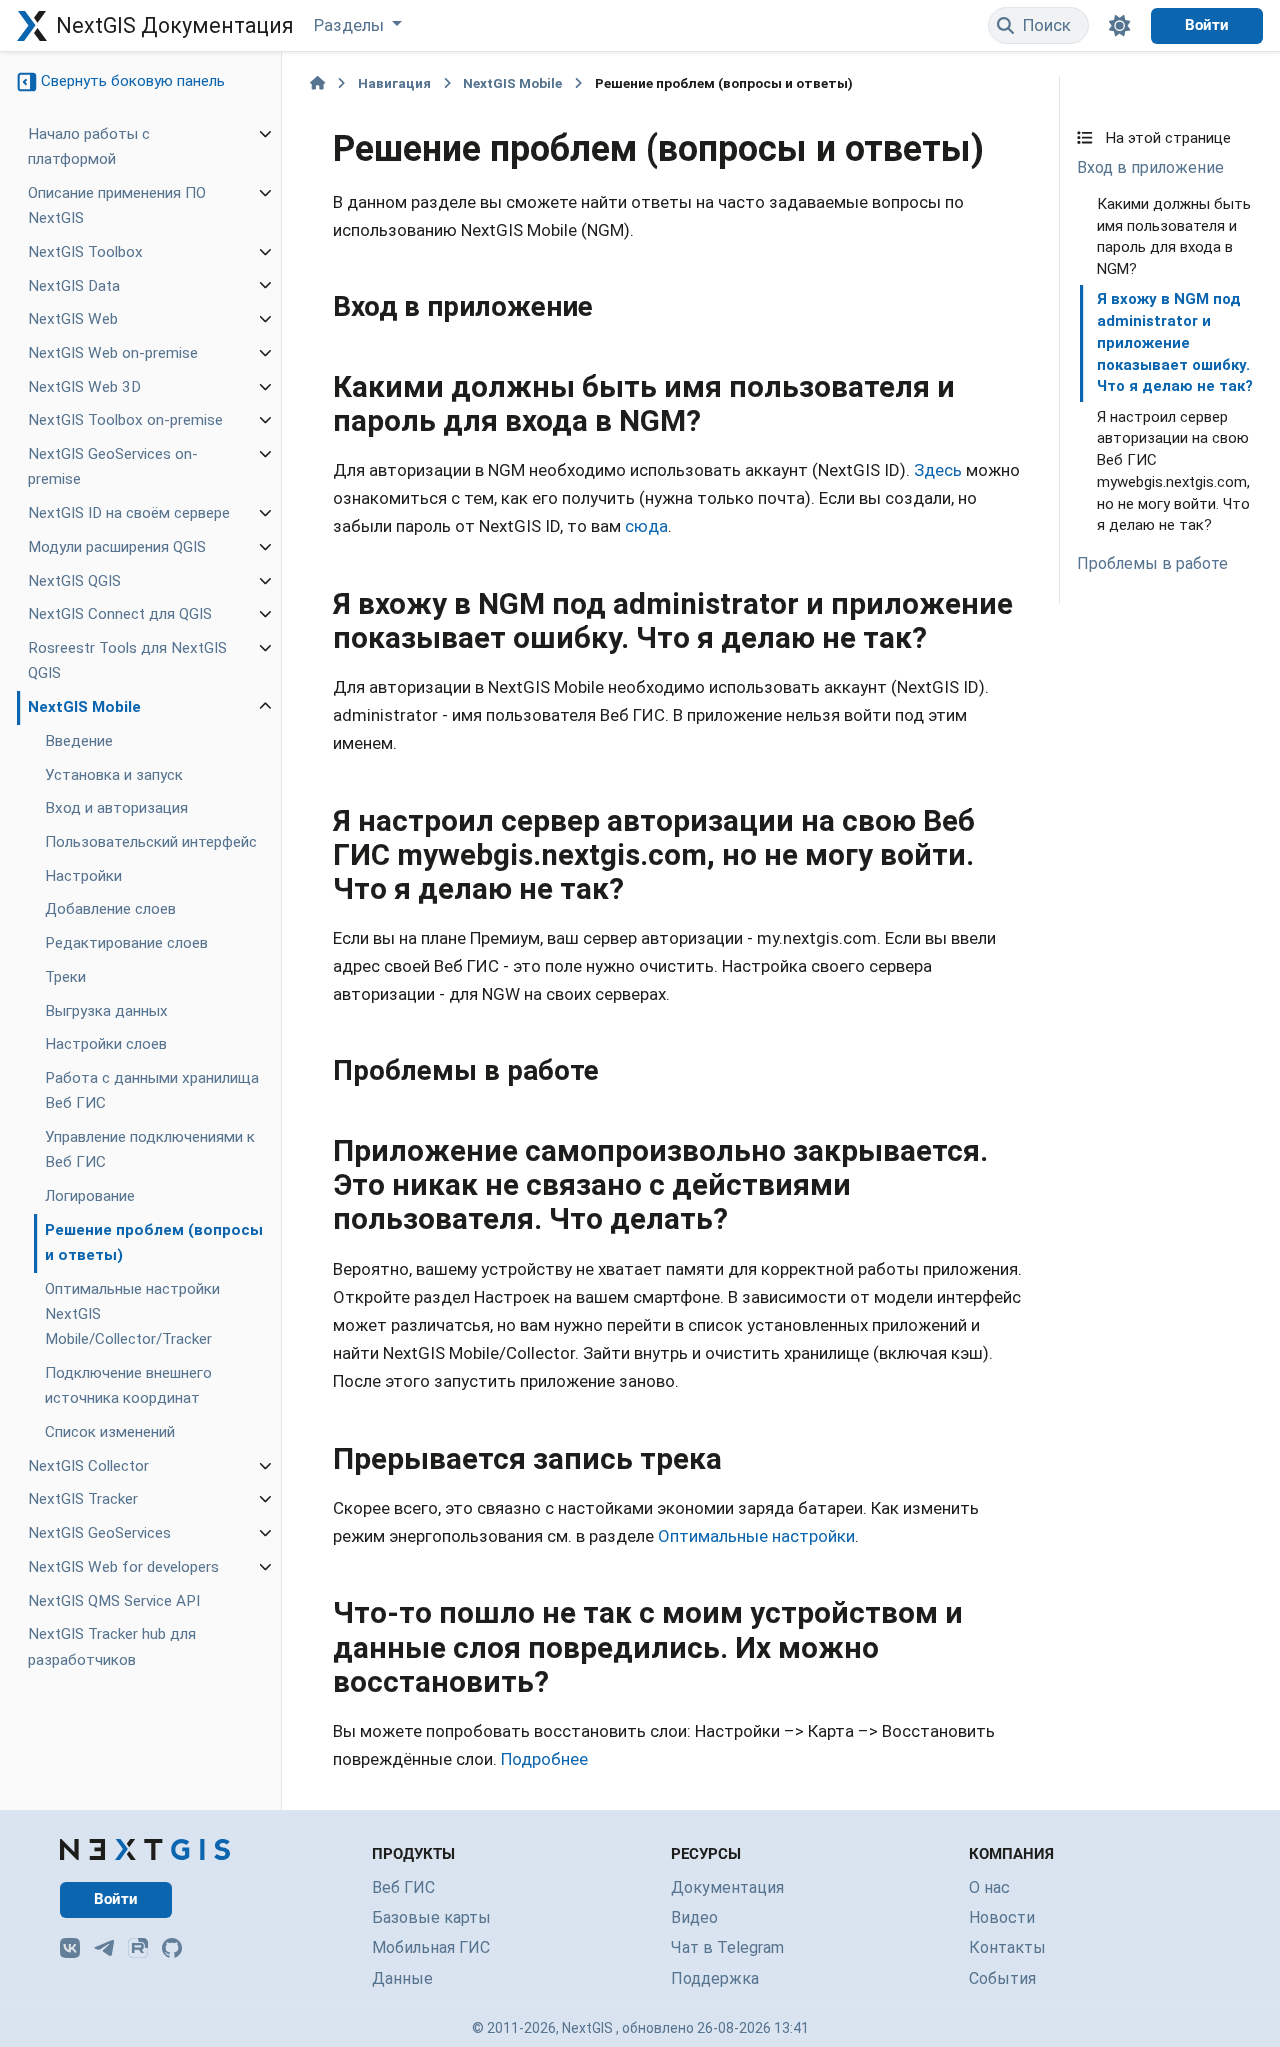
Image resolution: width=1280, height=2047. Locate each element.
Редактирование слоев (126, 944)
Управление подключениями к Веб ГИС (150, 1150)
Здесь (938, 470)
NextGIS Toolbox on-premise (125, 421)
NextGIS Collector (88, 1466)
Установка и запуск (114, 775)
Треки (65, 977)
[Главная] (317, 83)
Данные (402, 1978)
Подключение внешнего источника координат (128, 1385)
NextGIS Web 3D (84, 387)
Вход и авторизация (116, 809)
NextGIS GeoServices (99, 1534)
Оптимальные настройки (756, 1536)
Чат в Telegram (727, 1947)
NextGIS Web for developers (123, 1567)
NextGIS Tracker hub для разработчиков (112, 1647)
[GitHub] (172, 1948)
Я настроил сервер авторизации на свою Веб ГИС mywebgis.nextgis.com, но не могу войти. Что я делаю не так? (1173, 471)
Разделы (351, 25)
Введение (79, 741)
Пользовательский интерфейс (151, 843)
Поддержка (715, 1978)
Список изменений (110, 1432)
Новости (1002, 1917)
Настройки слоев (106, 1045)
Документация (727, 1887)
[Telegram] (104, 1948)
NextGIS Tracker (83, 1500)
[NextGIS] (145, 1849)
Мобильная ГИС (431, 1947)
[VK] (70, 1948)
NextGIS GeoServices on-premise (113, 467)
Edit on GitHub (1142, 97)
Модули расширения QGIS (117, 547)
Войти (1207, 25)
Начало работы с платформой (89, 146)
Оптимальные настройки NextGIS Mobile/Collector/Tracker (132, 1314)
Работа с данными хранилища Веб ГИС (152, 1091)
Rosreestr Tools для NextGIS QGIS (127, 661)
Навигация (394, 83)
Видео (694, 1917)
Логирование (90, 1197)
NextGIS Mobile (84, 708)
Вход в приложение (1150, 167)
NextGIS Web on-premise (113, 353)
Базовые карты (431, 1917)
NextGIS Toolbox (85, 252)
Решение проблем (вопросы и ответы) (154, 1242)
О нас (989, 1887)
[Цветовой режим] (1120, 25)
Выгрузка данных (106, 1011)
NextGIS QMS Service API (114, 1601)
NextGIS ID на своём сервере (129, 514)
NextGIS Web (73, 320)
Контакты (1007, 1947)
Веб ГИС (403, 1887)
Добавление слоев (110, 910)
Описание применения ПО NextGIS (117, 205)
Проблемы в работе (1152, 563)
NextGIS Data (74, 286)
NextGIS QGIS (74, 581)
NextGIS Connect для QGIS (120, 615)
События (1002, 1978)
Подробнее (544, 1759)
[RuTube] (138, 1948)
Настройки (83, 876)
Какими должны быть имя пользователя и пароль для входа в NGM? (1174, 236)
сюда (646, 526)
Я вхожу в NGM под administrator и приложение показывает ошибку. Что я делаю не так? (1175, 342)
